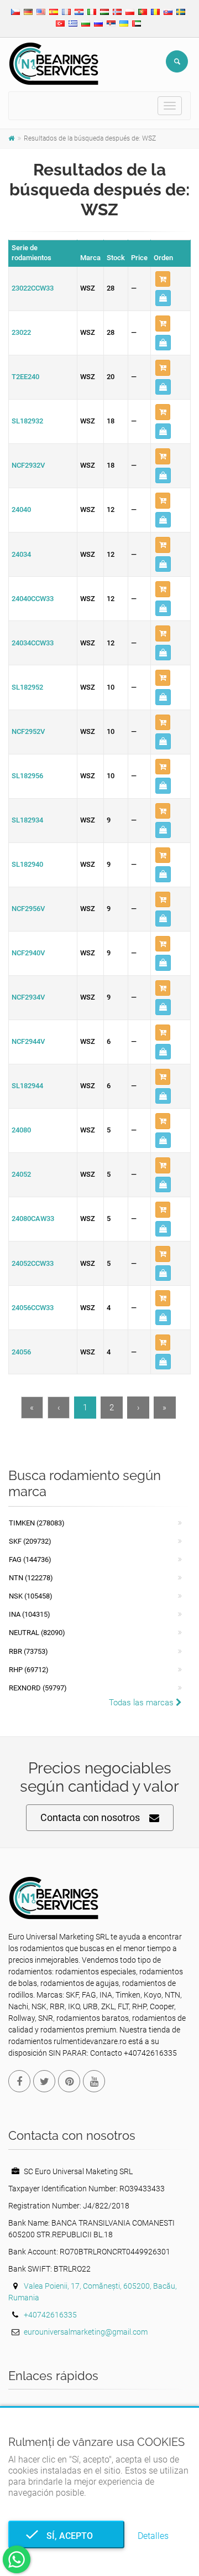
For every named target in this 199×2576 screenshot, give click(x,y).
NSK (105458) (31, 1596)
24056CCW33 (33, 1308)
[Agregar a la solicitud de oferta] (163, 279)
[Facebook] (19, 2081)
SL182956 (27, 776)
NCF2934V (28, 997)
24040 (21, 509)
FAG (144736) (30, 1559)
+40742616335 (50, 2315)
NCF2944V (28, 1041)
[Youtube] (94, 2081)
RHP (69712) (29, 1670)
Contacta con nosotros (90, 1817)
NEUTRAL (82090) (37, 1633)
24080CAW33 (33, 1219)
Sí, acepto (66, 2536)
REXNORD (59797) (38, 1688)
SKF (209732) (30, 1541)
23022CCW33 (33, 288)
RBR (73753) (28, 1651)
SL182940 (27, 864)
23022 (21, 332)
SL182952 (27, 687)
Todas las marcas (142, 1703)
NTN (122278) (31, 1578)
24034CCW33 (33, 643)
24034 (21, 554)
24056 (21, 1352)
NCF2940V (28, 953)
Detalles (153, 2536)
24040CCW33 (33, 599)
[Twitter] (44, 2081)
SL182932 (27, 421)
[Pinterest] (69, 2081)
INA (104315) (30, 1614)
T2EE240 (25, 377)
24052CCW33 (33, 1263)
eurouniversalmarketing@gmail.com (86, 2332)
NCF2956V (28, 909)
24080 (21, 1130)
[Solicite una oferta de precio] (163, 298)
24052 (21, 1174)
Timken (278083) (37, 1523)
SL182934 (27, 820)
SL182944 (27, 1086)
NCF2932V (28, 465)
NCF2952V (28, 731)
